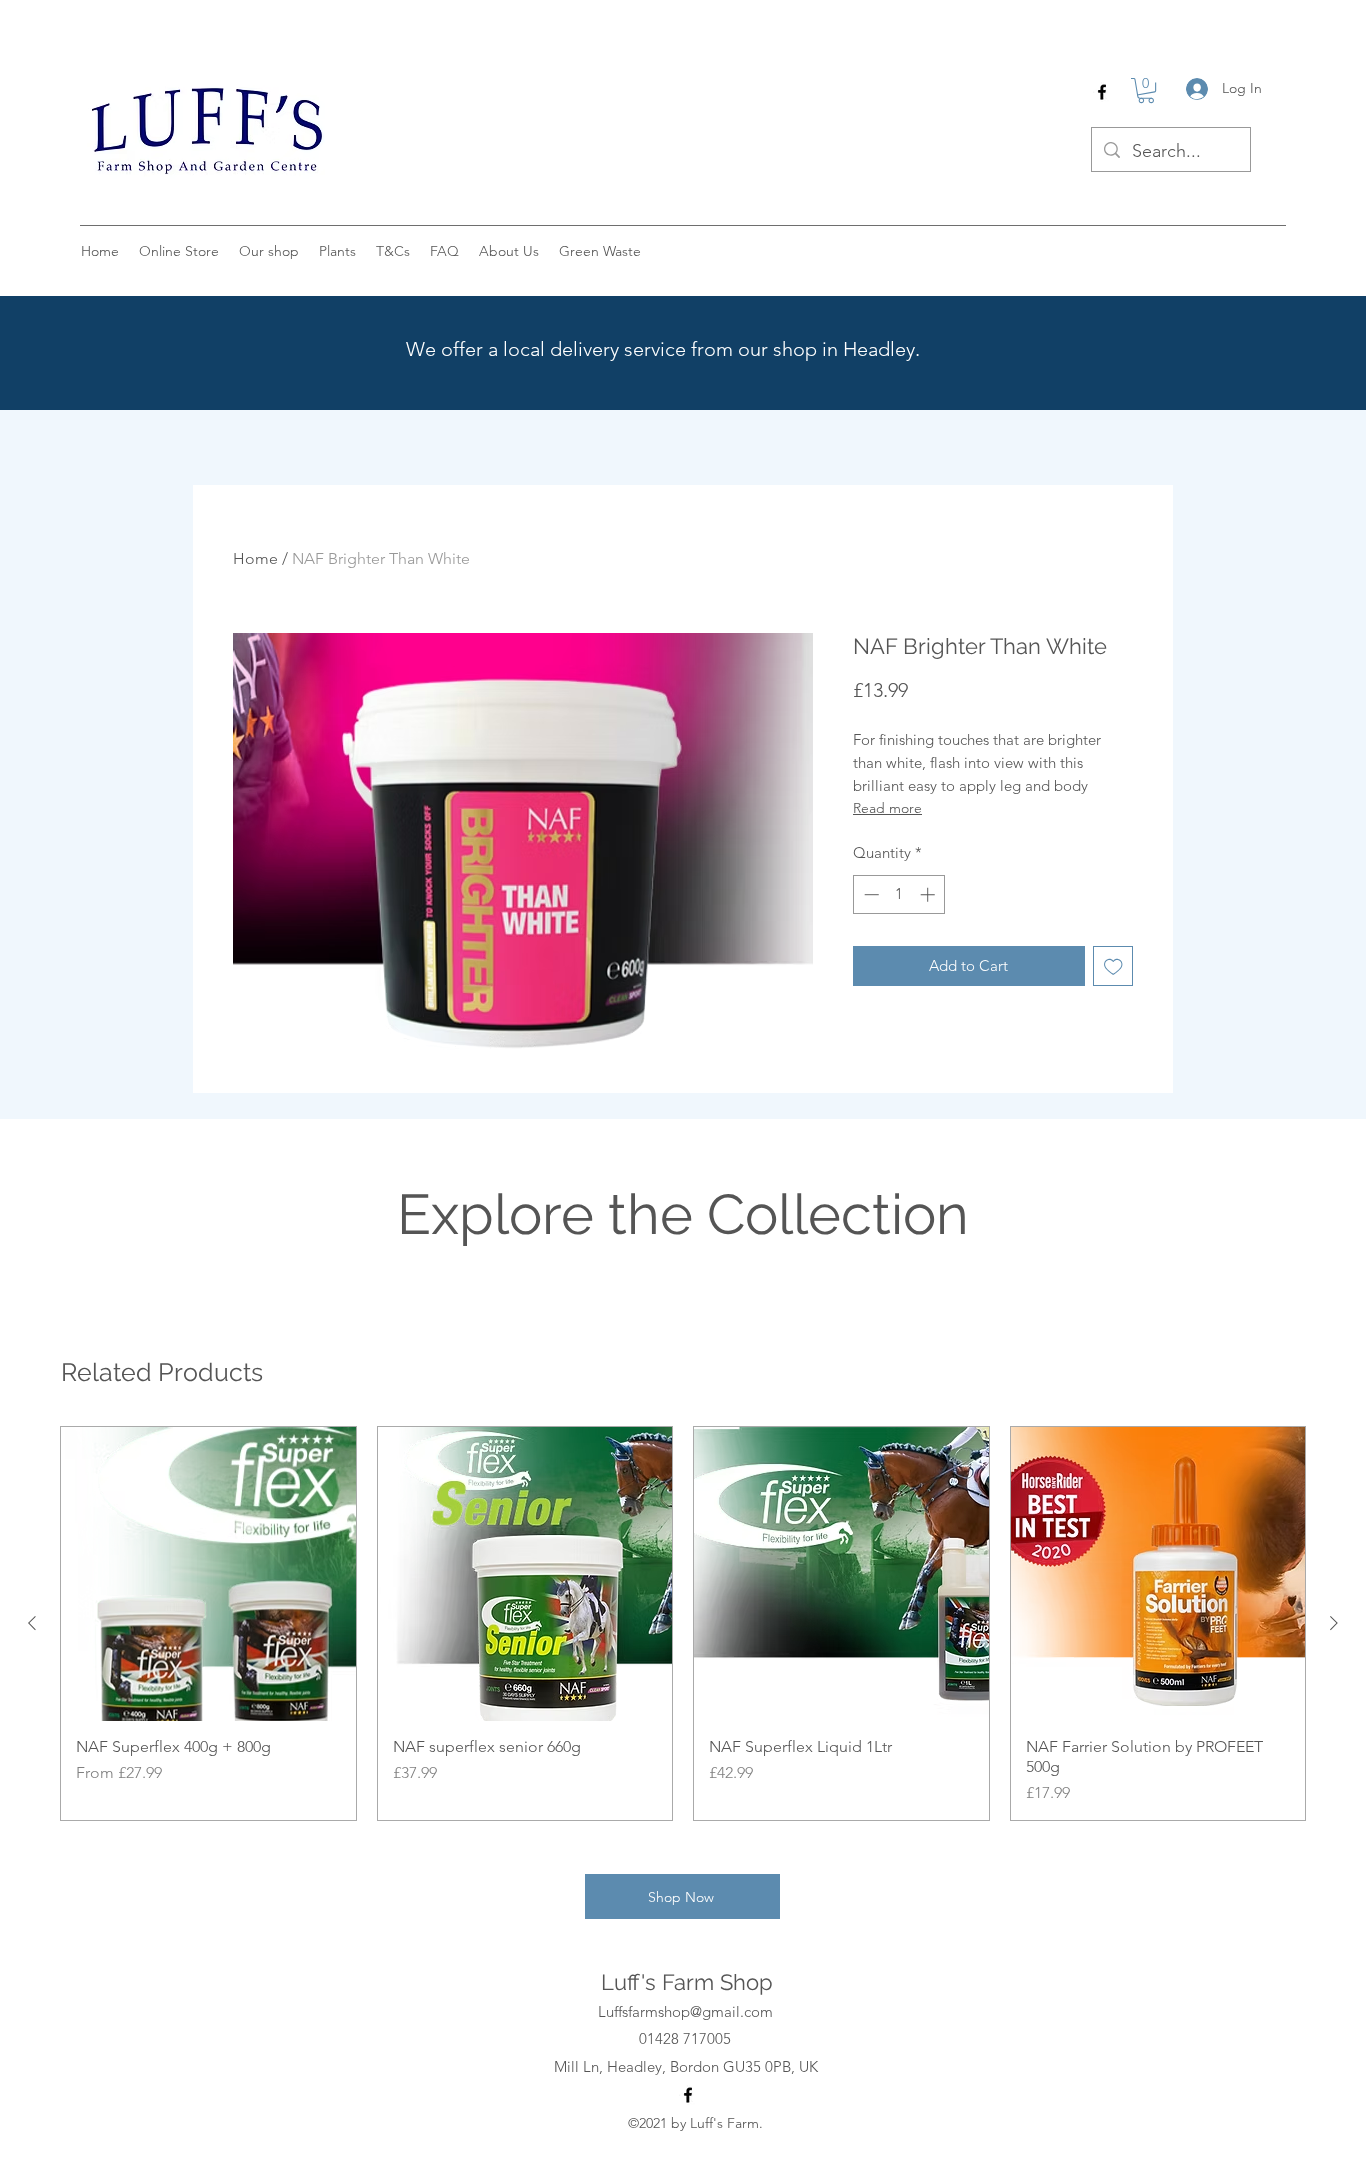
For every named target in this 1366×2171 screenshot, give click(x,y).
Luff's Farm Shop (687, 1982)
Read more (887, 808)
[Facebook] (1102, 92)
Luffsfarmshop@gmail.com (685, 2011)
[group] (683, 1624)
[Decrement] (869, 894)
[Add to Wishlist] (1113, 966)
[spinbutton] (899, 894)
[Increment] (929, 894)
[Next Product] (1334, 1623)
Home (255, 558)
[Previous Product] (32, 1623)
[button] (1146, 90)
